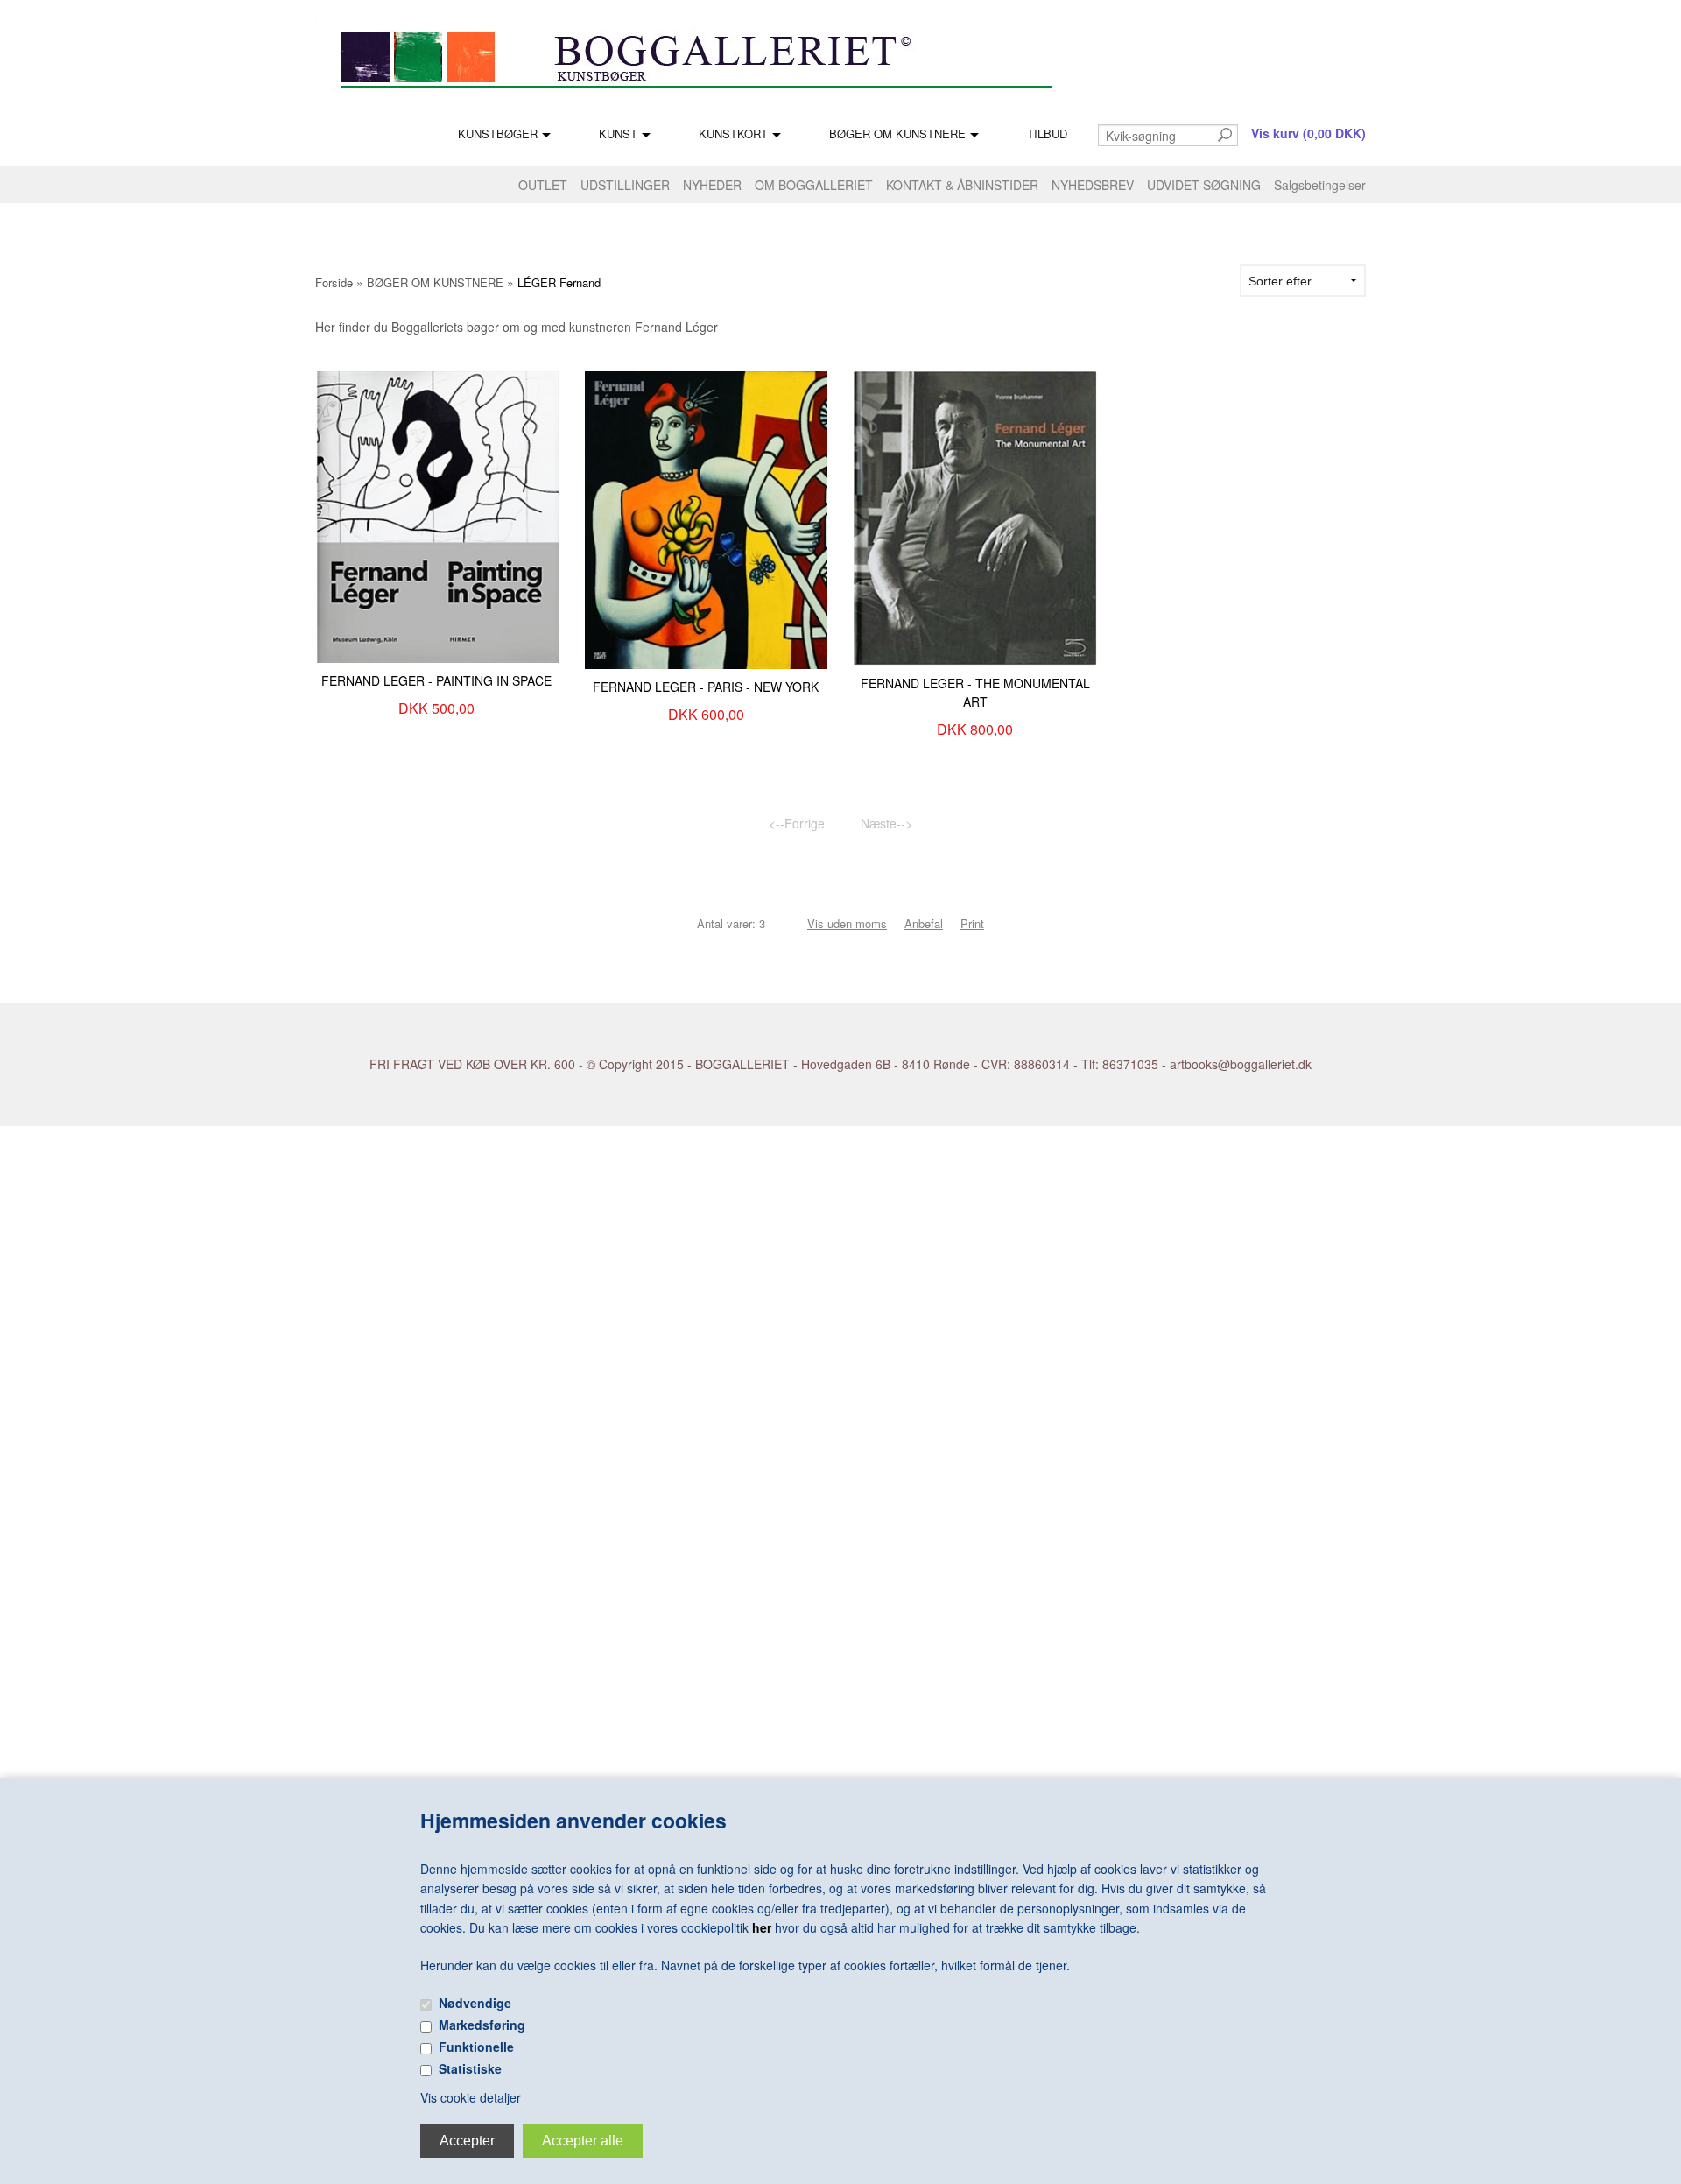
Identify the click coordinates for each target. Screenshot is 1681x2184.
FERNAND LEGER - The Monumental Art (975, 692)
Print (972, 923)
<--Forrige (797, 823)
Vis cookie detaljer (471, 2097)
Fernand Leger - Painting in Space (436, 680)
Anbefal (924, 923)
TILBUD (1047, 134)
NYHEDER (712, 185)
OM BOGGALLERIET (814, 185)
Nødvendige (475, 2003)
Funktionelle (476, 2047)
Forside (334, 282)
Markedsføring (482, 2025)
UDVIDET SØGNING (1204, 185)
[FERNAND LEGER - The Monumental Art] (975, 517)
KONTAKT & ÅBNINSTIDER (962, 185)
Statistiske (470, 2068)
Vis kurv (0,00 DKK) (1308, 133)
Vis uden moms (847, 923)
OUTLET (543, 185)
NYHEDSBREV (1093, 185)
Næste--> (886, 823)
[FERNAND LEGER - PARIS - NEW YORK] (707, 518)
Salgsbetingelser (1320, 185)
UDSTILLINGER (625, 185)
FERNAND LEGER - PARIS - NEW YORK (706, 687)
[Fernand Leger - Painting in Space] (437, 516)
